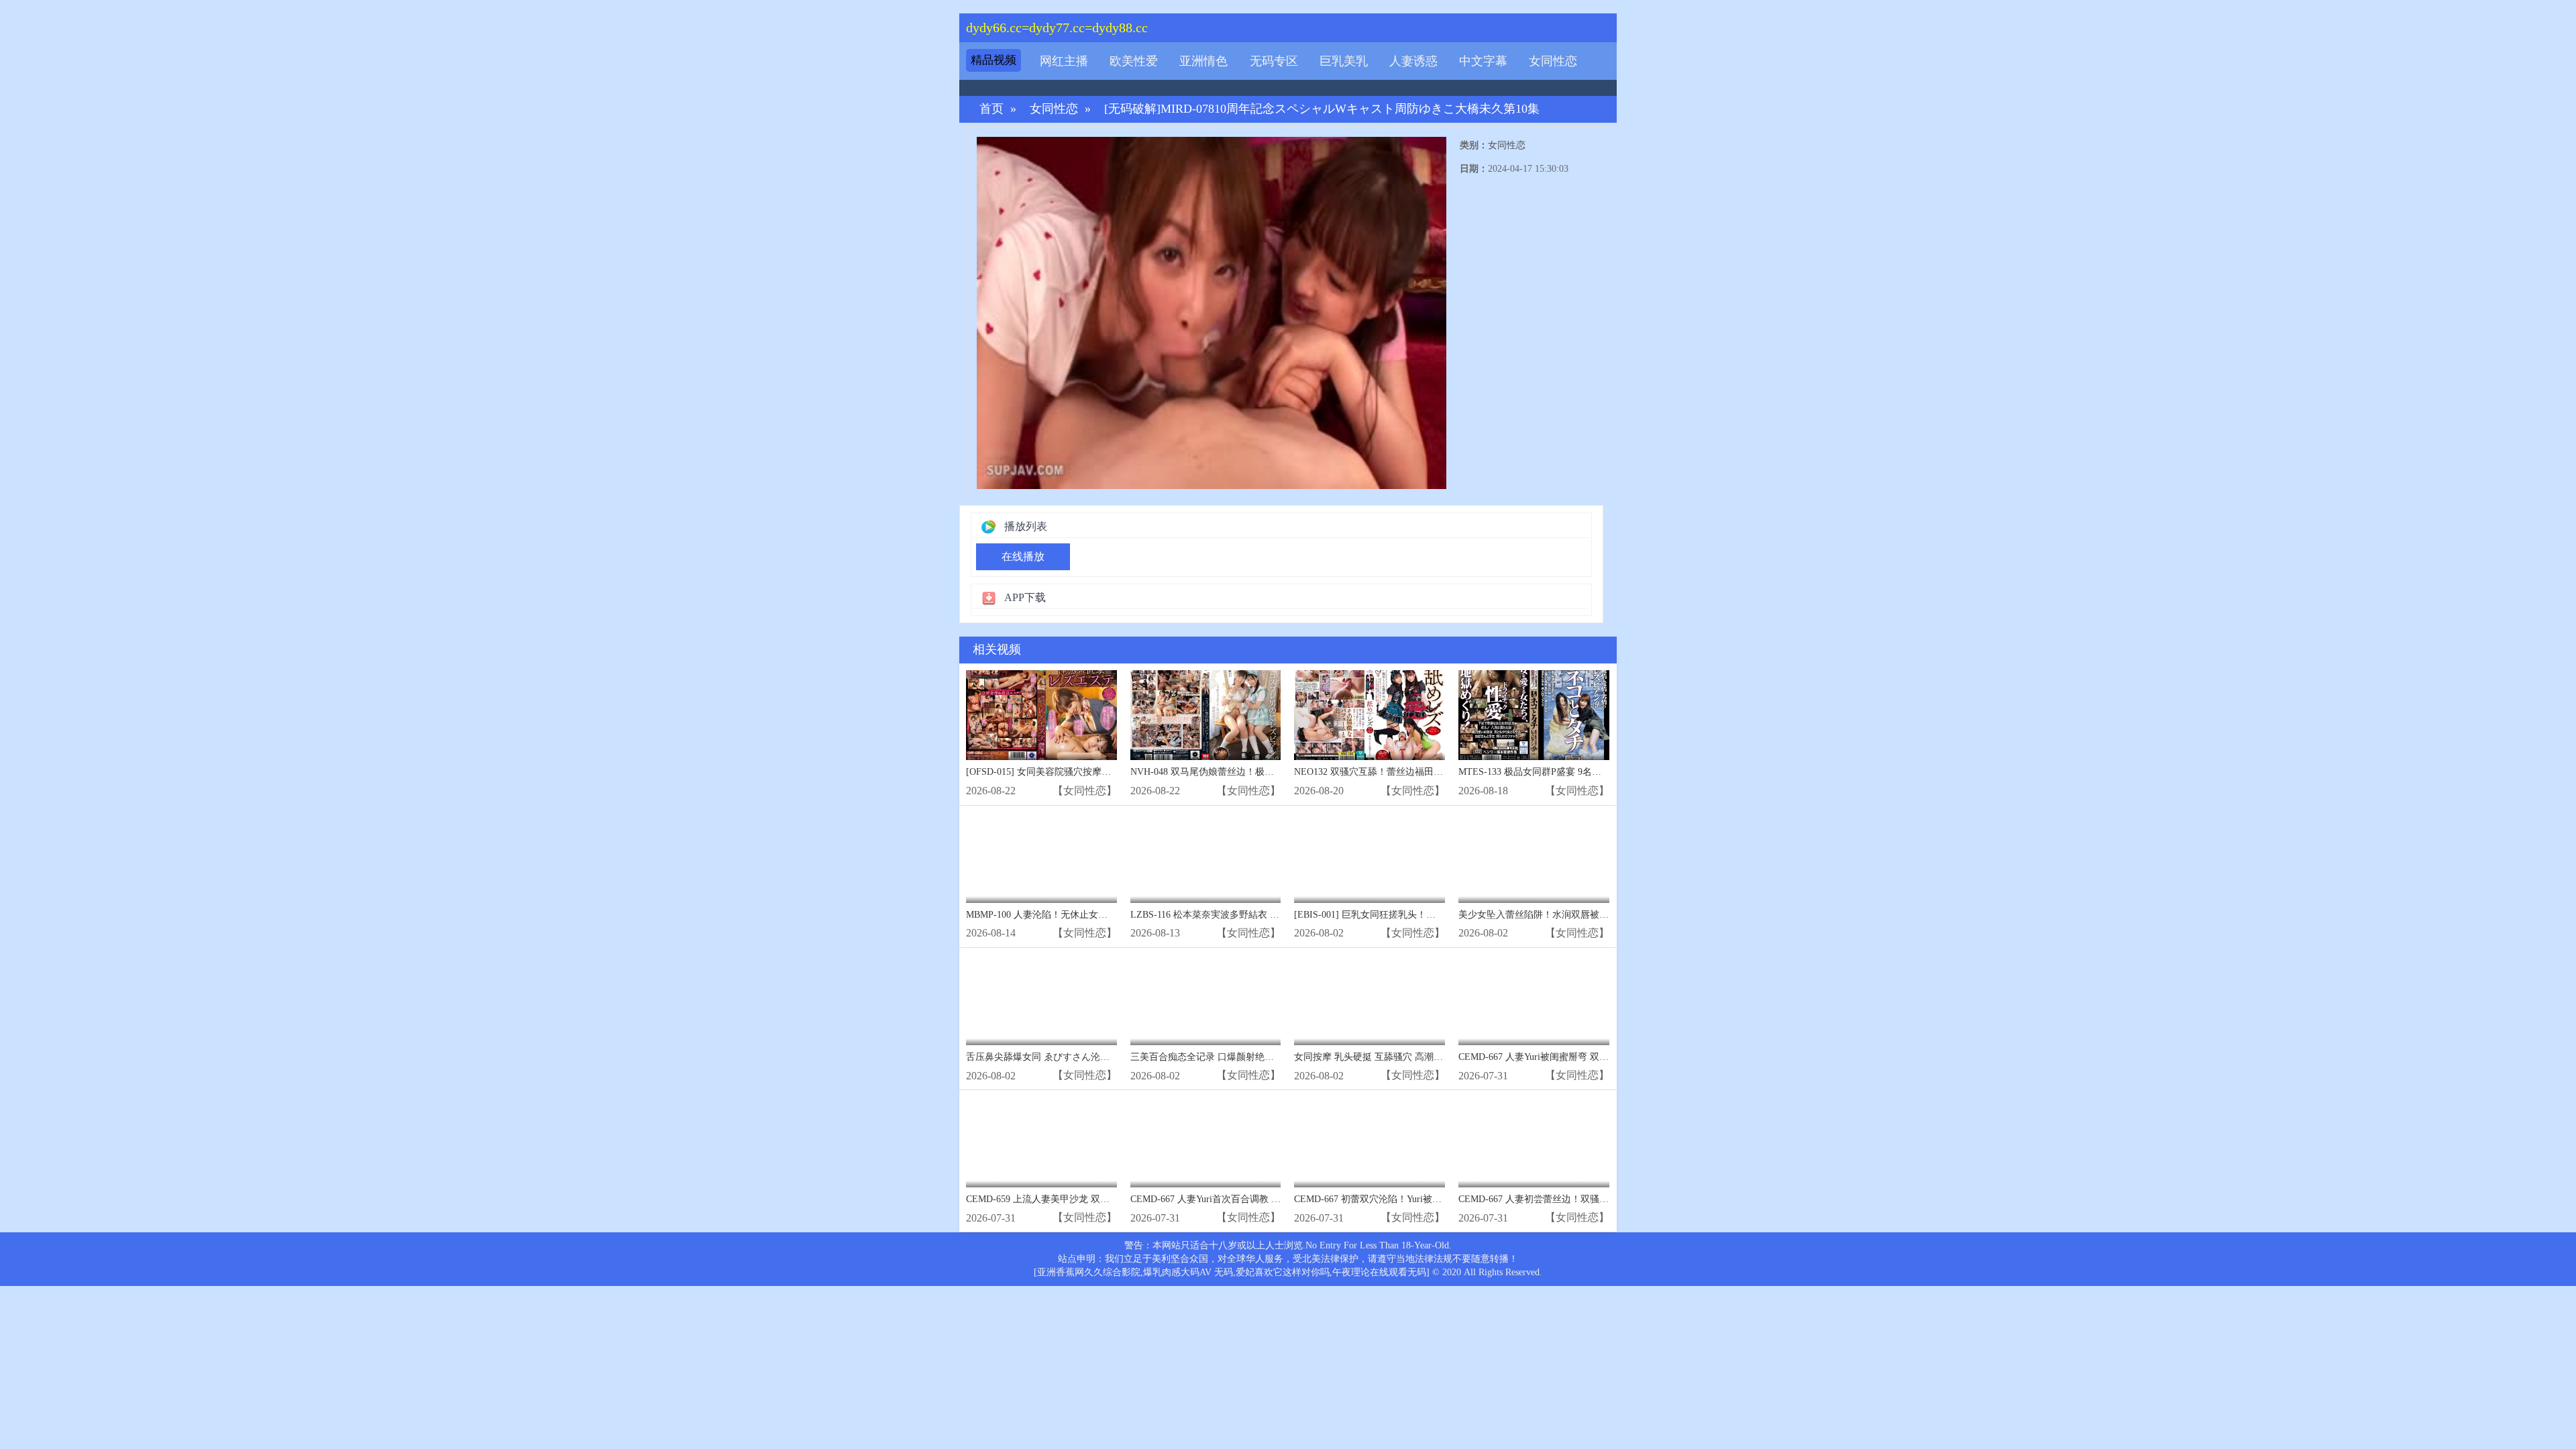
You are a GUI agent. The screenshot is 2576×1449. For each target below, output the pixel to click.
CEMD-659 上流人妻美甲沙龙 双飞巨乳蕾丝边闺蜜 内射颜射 (1091, 1199)
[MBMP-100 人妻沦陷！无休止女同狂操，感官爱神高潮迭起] (1041, 858)
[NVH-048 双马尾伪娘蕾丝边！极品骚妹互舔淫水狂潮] (1206, 715)
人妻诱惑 (1413, 61)
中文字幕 (1483, 61)
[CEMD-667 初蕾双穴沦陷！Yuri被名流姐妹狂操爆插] (1370, 1142)
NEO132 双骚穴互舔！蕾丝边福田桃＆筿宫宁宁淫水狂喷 (1411, 772)
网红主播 (1064, 61)
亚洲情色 (1203, 61)
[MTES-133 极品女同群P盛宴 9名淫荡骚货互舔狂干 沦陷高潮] (1534, 715)
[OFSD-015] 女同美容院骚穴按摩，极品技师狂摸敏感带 (1081, 772)
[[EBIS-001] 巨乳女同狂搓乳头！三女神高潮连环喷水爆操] (1370, 858)
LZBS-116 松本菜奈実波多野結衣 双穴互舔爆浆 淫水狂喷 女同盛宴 (1269, 915)
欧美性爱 (1134, 61)
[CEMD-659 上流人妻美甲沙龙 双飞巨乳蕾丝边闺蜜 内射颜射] (1041, 1142)
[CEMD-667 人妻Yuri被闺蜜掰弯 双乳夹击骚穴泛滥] (1534, 1000)
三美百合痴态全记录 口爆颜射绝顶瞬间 (1212, 1057)
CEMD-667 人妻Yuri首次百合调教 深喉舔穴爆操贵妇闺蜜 (1248, 1199)
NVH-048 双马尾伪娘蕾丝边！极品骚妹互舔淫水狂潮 (1240, 772)
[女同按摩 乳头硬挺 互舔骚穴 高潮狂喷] (1370, 1000)
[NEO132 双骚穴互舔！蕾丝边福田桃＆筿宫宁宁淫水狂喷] (1370, 715)
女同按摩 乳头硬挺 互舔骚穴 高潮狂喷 (1373, 1057)
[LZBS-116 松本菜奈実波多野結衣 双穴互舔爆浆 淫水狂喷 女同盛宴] (1206, 858)
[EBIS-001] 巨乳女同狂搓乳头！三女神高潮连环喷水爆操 (1412, 915)
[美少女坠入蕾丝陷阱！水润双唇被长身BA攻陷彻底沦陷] (1534, 858)
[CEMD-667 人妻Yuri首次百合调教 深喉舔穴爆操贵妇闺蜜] (1206, 1142)
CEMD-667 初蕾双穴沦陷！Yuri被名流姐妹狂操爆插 (1401, 1199)
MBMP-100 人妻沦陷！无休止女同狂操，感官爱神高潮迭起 (1088, 915)
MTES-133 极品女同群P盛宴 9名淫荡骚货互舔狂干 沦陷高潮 (1583, 772)
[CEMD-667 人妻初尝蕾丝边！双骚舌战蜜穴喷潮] (1534, 1142)
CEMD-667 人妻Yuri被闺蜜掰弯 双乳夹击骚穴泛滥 (1562, 1057)
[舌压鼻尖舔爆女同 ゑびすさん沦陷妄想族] (1041, 1000)
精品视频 (994, 60)
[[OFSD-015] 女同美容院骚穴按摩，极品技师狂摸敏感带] (1041, 715)
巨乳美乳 (1344, 61)
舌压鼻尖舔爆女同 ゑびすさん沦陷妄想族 (1052, 1057)
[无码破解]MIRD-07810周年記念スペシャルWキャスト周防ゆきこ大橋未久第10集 (1322, 109)
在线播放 (1023, 556)
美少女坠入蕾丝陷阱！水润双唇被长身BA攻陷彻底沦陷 (1573, 915)
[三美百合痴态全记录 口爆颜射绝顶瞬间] (1206, 1000)
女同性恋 (1553, 61)
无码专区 (1274, 61)
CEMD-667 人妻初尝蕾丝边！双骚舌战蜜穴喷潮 (1557, 1199)
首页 (991, 109)
